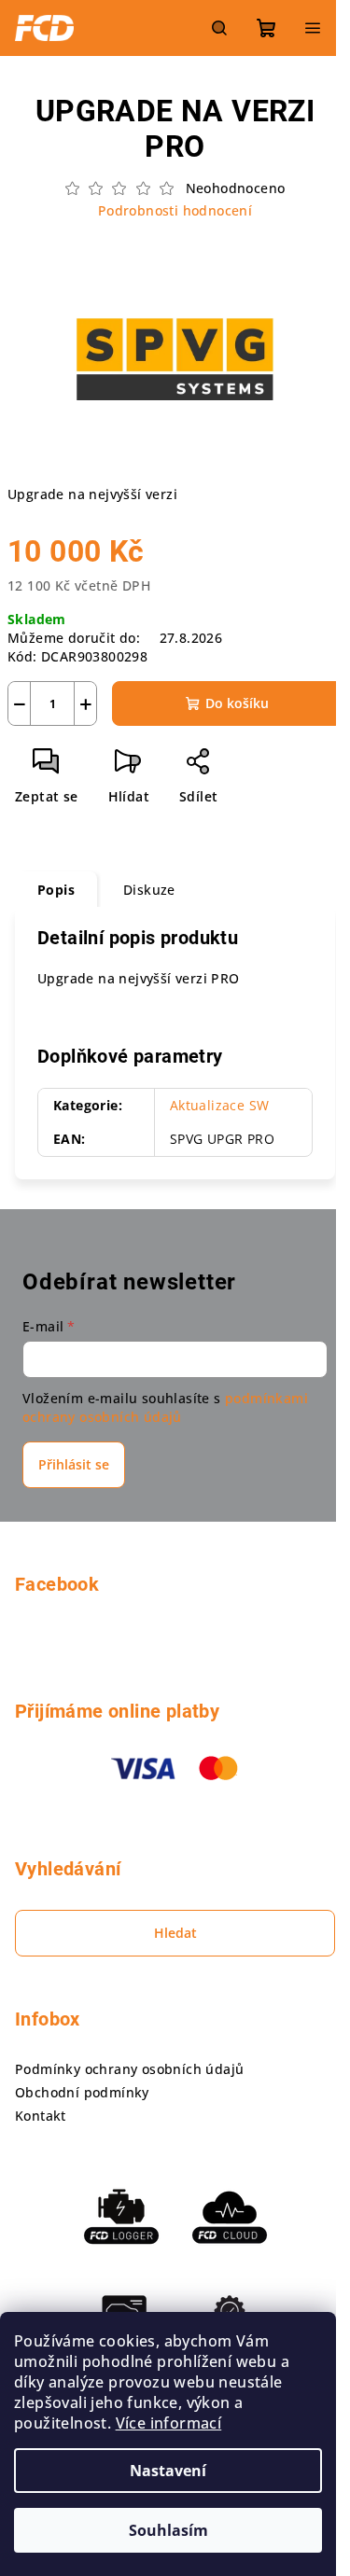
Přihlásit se (74, 1464)
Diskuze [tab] (149, 890)
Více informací (169, 2423)
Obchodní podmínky (82, 2092)
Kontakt (41, 2116)
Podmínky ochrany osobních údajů (129, 2069)
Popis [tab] (56, 890)
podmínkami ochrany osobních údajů (165, 1407)
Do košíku (237, 703)
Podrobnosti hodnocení (175, 210)
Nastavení (168, 2471)
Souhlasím (168, 2530)
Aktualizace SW (220, 1105)
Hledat (175, 1933)
